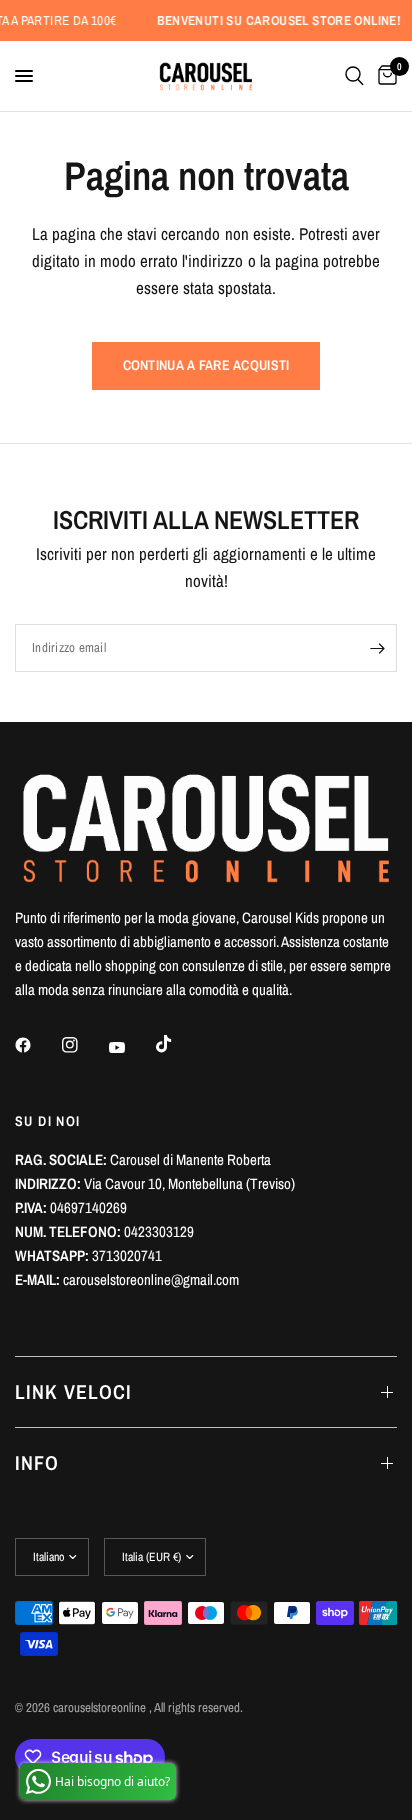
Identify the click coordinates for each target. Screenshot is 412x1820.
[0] (384, 76)
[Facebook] (37, 1045)
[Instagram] (84, 1045)
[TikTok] (178, 1044)
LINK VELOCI (73, 1391)
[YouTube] (131, 1047)
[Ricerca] (354, 76)
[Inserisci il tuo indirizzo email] (377, 648)
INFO (37, 1462)
